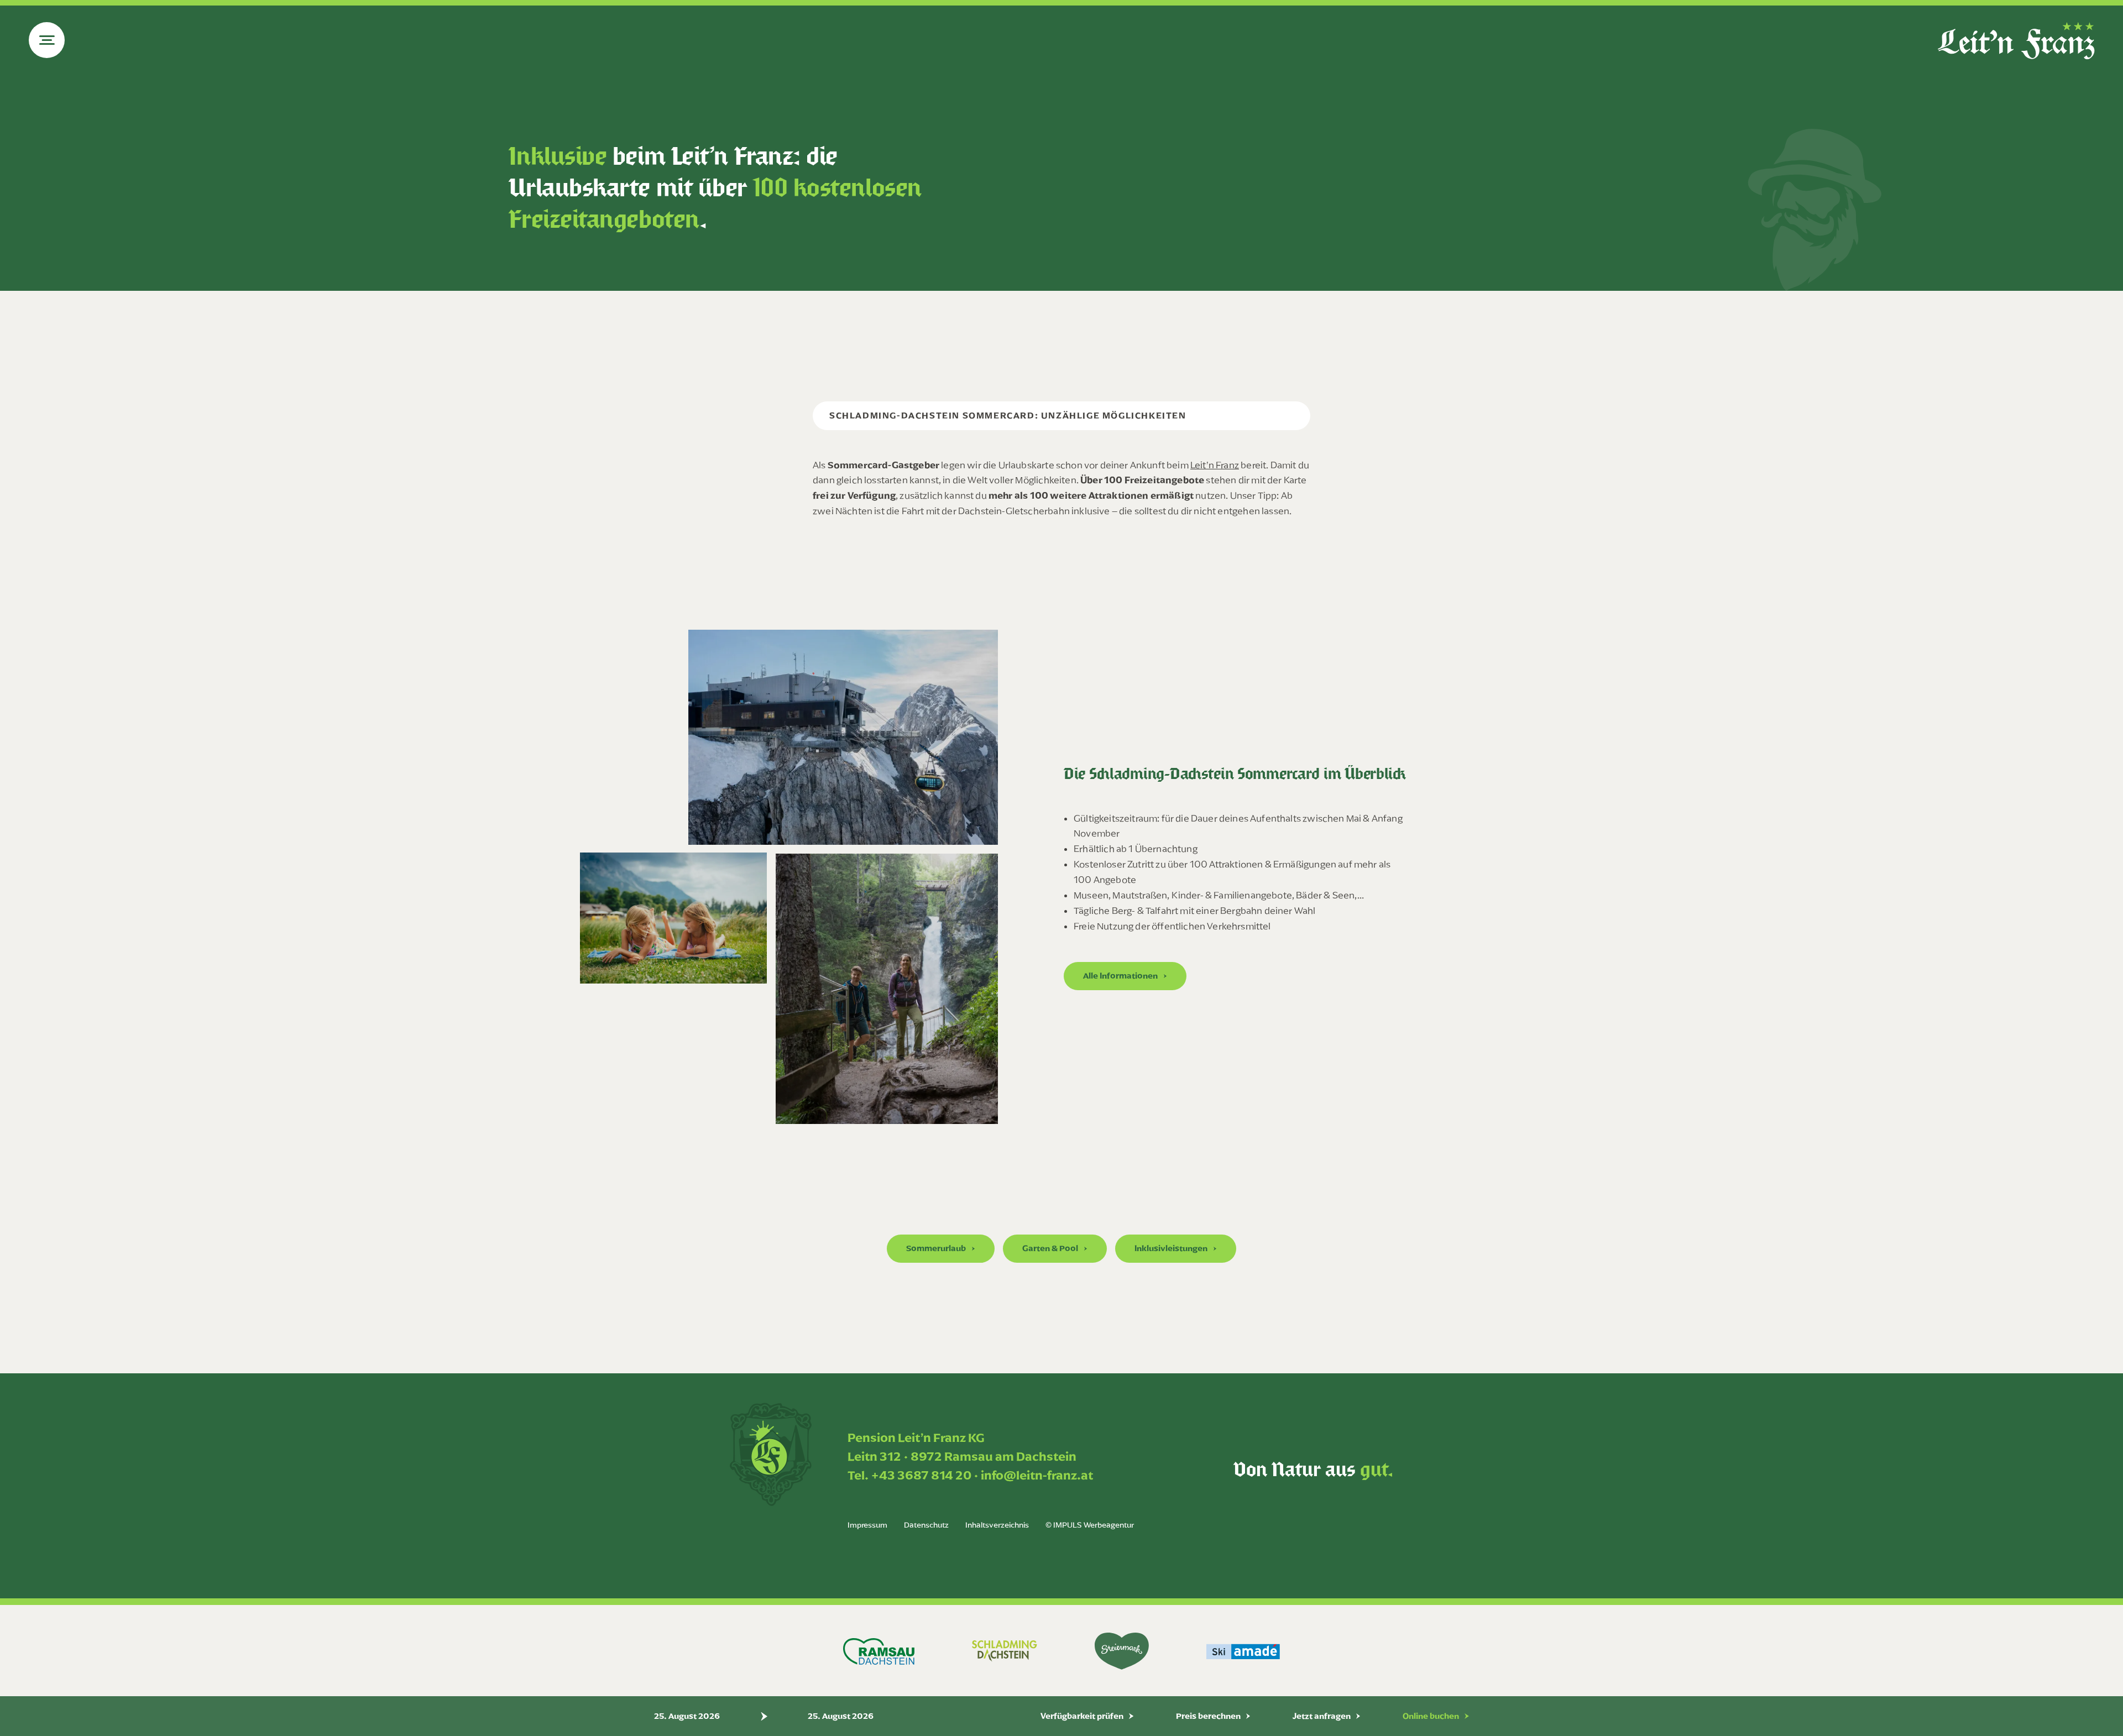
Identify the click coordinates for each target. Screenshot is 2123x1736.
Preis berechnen (1208, 1716)
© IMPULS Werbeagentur (1090, 1525)
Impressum (867, 1525)
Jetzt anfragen (1322, 1716)
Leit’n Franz (1215, 465)
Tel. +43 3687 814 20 (909, 1475)
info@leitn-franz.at (1037, 1475)
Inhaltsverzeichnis (997, 1525)
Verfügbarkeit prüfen (1082, 1716)
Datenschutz (926, 1525)
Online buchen (1431, 1716)
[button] (1125, 976)
